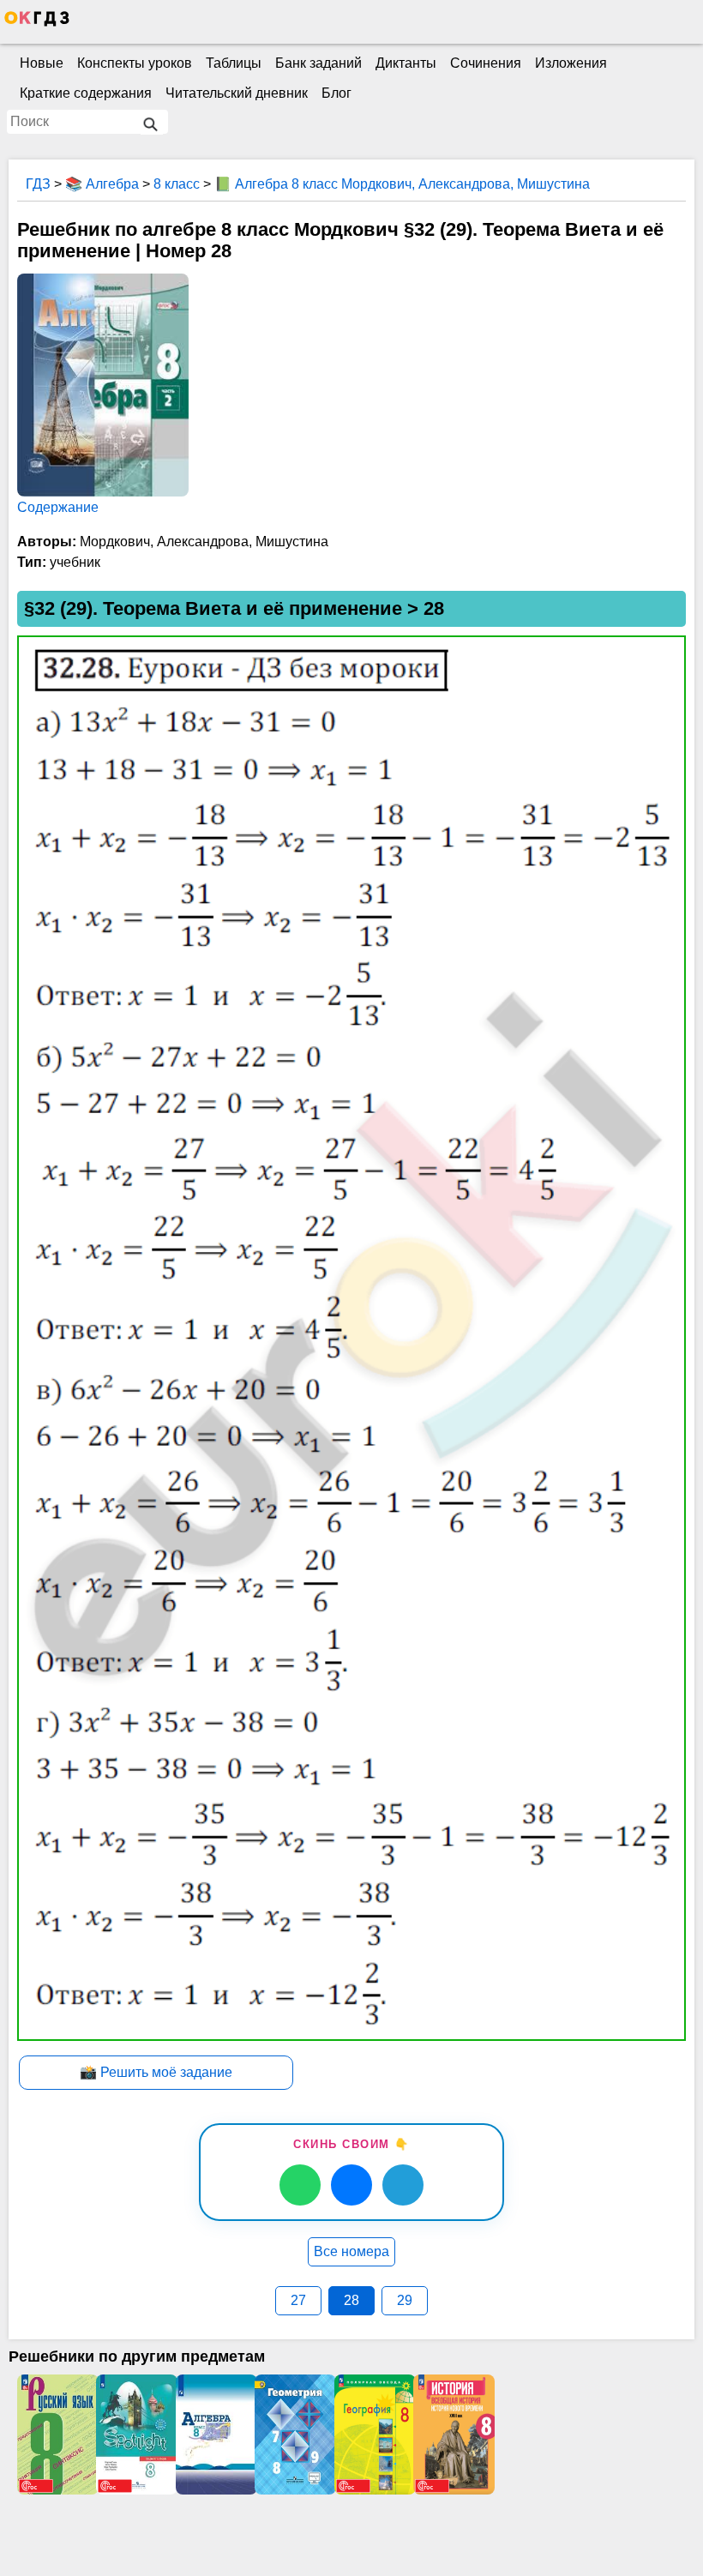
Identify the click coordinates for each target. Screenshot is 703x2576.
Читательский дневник (237, 93)
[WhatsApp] (300, 2185)
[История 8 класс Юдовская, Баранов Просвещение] (453, 2435)
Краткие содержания (86, 93)
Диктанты (406, 63)
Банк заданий (318, 63)
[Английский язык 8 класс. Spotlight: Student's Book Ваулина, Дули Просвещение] (135, 2435)
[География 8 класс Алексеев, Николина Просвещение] (374, 2435)
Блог (336, 93)
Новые (42, 63)
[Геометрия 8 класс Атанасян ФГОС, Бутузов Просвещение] (294, 2435)
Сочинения (486, 63)
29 (405, 2300)
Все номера (351, 2251)
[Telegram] (403, 2185)
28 (351, 2300)
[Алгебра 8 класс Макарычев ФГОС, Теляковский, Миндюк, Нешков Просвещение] (215, 2435)
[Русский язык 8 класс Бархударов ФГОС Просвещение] (57, 2435)
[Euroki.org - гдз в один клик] (37, 22)
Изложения (571, 63)
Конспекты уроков (135, 63)
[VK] (351, 2185)
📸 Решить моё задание (156, 2072)
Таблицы (234, 63)
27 (298, 2300)
